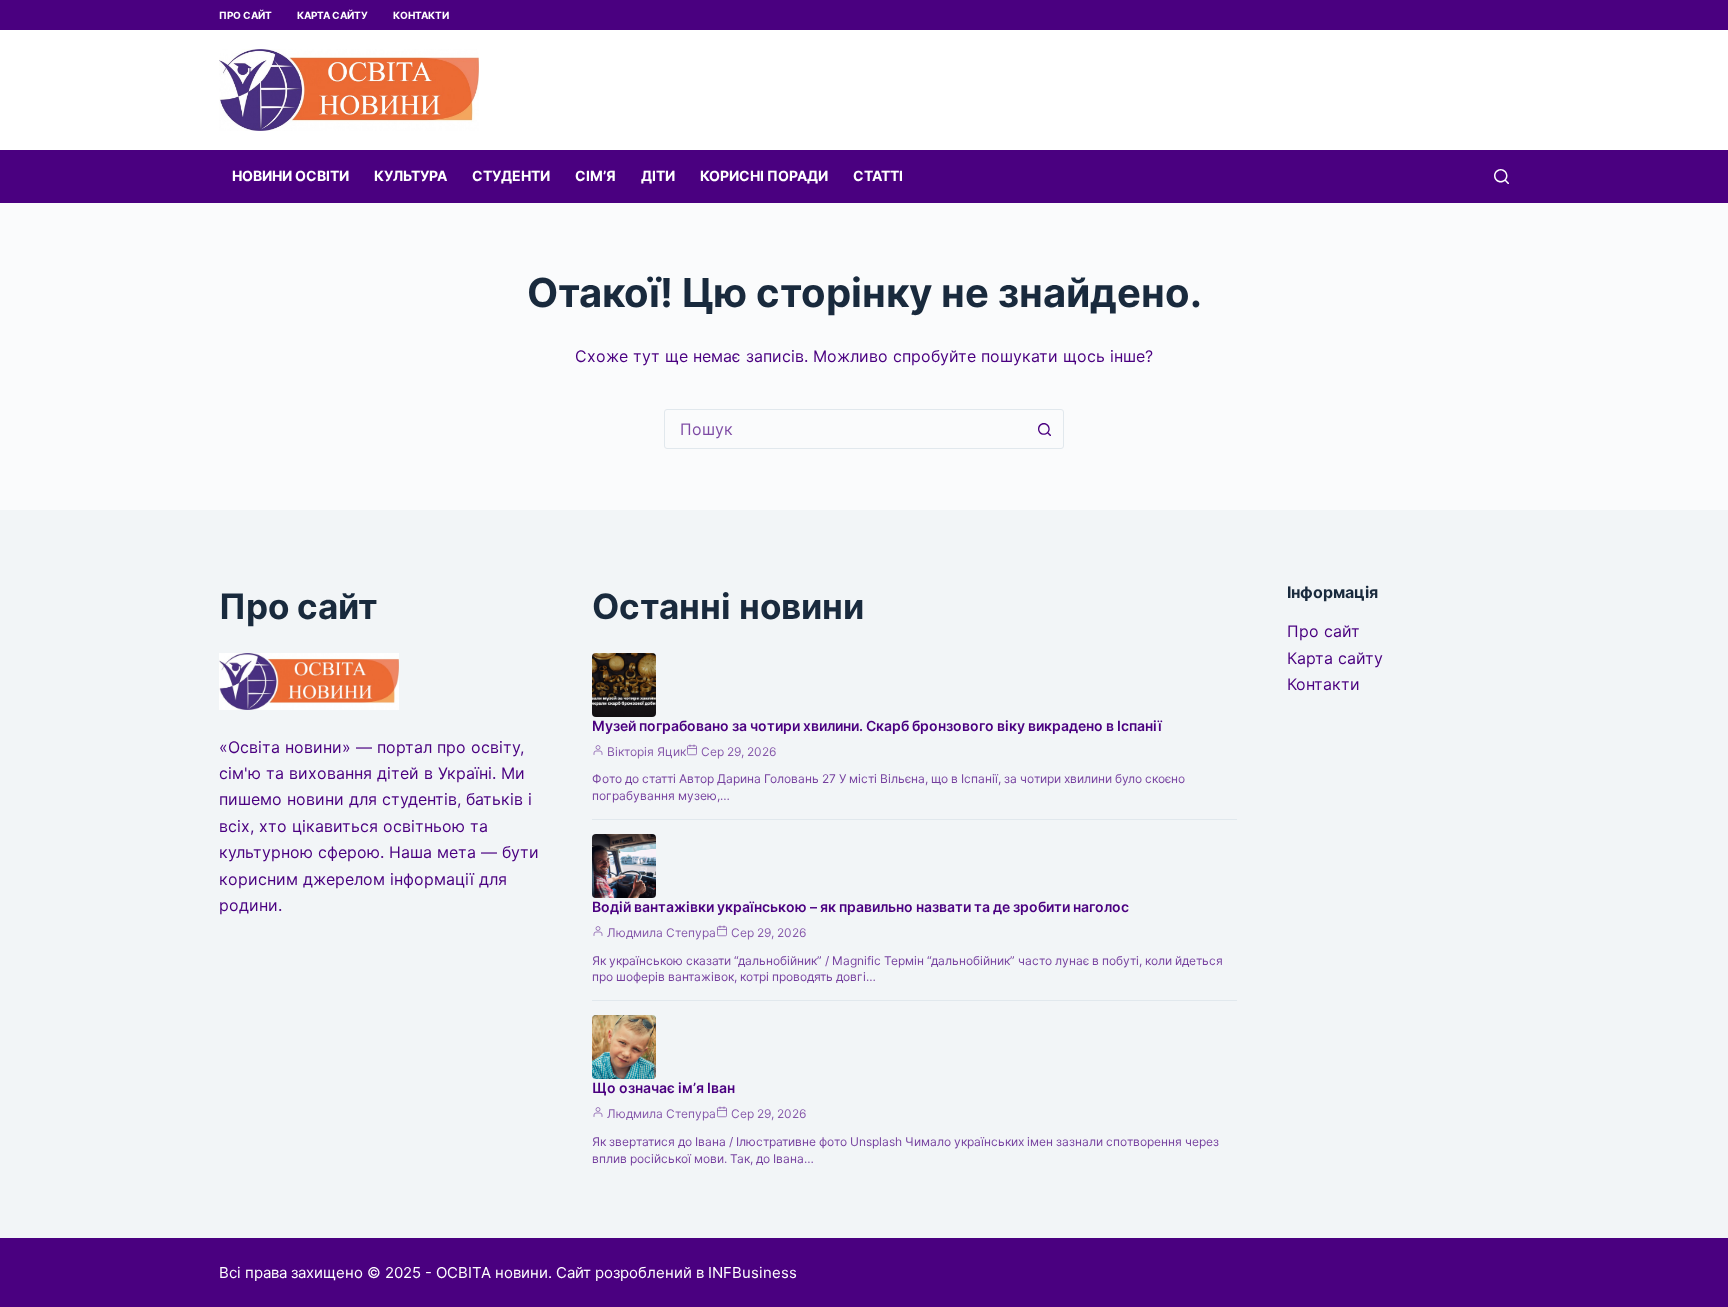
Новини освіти (290, 175)
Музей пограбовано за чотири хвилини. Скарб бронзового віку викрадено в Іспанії (877, 725)
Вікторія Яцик (646, 751)
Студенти (511, 175)
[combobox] (845, 429)
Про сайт (245, 15)
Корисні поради (764, 175)
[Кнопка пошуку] (1044, 429)
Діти (658, 175)
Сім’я (595, 175)
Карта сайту (332, 15)
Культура (410, 175)
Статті (878, 175)
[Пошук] (1501, 176)
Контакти (421, 15)
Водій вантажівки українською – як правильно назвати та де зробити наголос (860, 906)
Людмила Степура (661, 932)
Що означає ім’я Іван (663, 1087)
